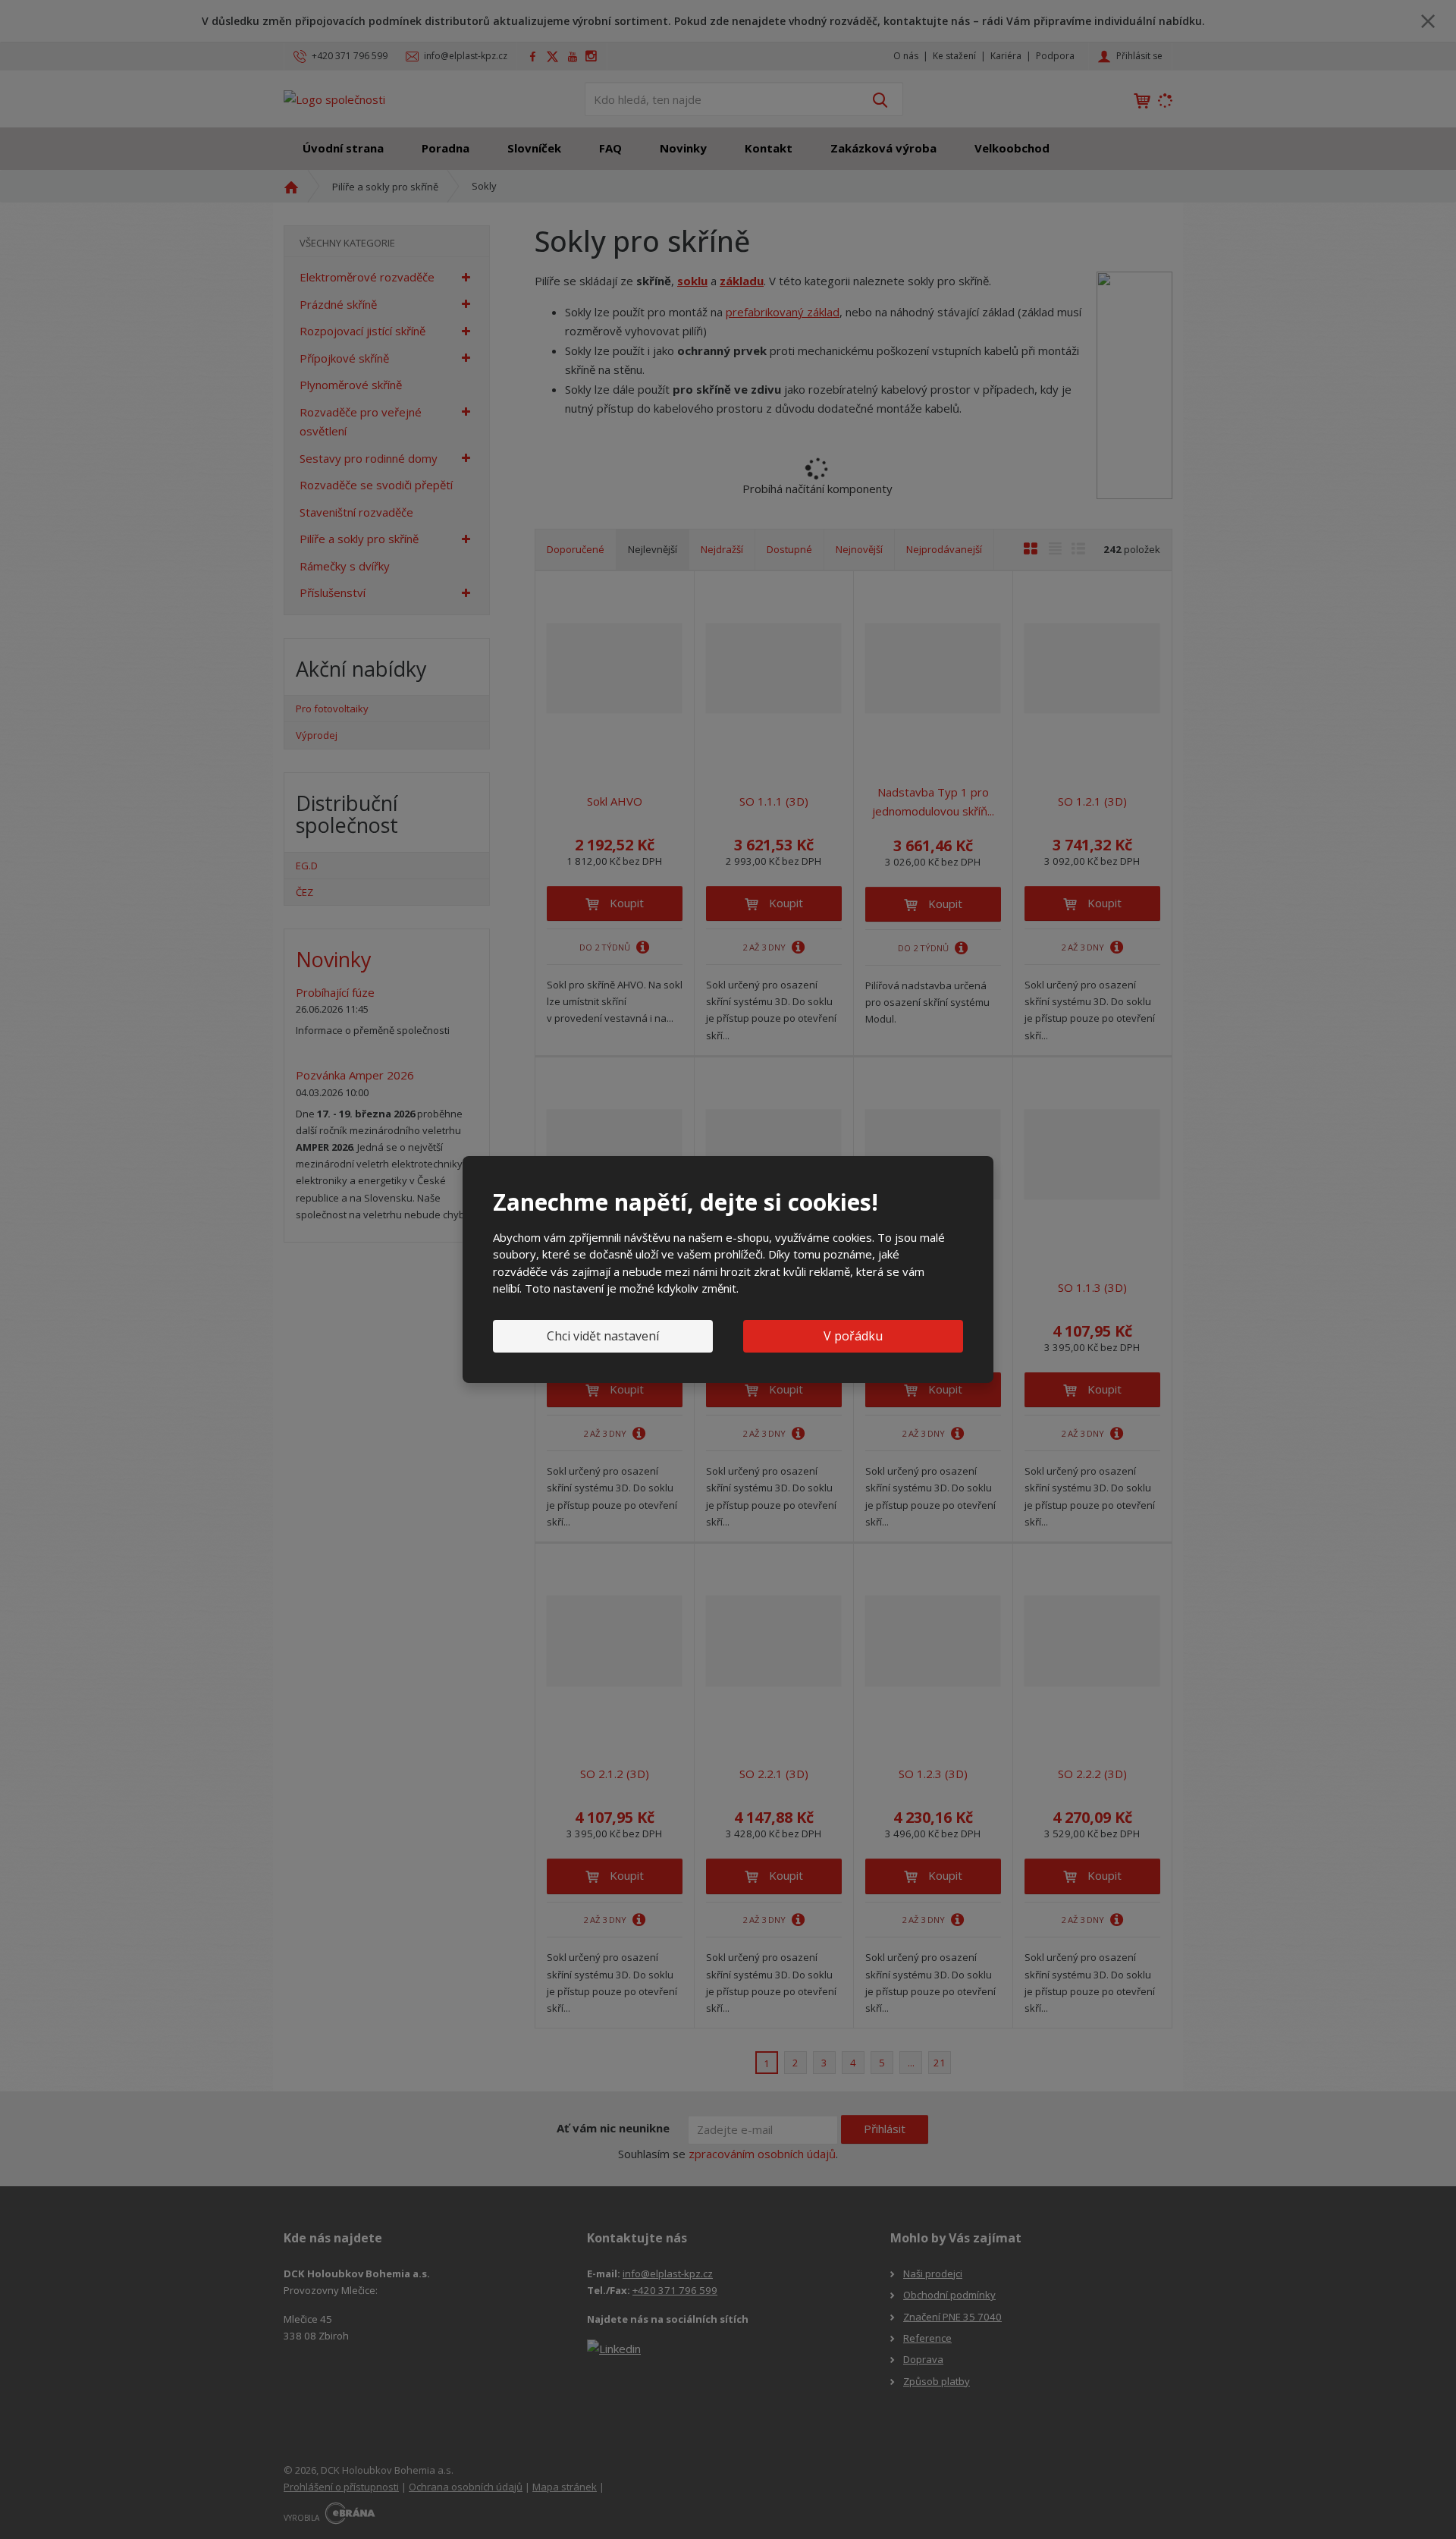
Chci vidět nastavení (603, 1336)
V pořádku (853, 1336)
